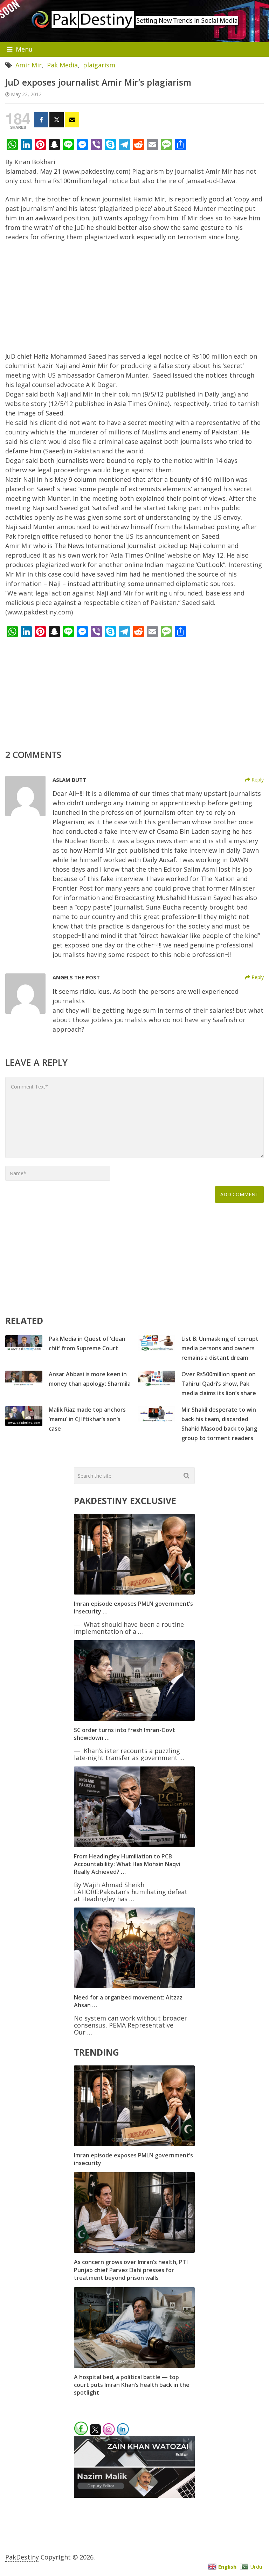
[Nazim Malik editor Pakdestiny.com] (134, 2495)
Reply (257, 780)
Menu (24, 49)
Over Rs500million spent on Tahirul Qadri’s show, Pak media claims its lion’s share (219, 1384)
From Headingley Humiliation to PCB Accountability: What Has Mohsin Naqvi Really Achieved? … (127, 1864)
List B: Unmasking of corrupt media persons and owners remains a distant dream (220, 1348)
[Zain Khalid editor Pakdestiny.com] (134, 2464)
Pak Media (62, 65)
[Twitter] (57, 120)
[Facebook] (41, 120)
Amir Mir (29, 65)
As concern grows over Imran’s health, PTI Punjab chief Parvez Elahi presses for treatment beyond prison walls (131, 2270)
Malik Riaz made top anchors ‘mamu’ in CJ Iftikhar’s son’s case (87, 1419)
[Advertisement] (134, 300)
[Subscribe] (72, 120)
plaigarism (99, 65)
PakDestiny (22, 2557)
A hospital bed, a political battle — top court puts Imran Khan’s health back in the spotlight (132, 2385)
